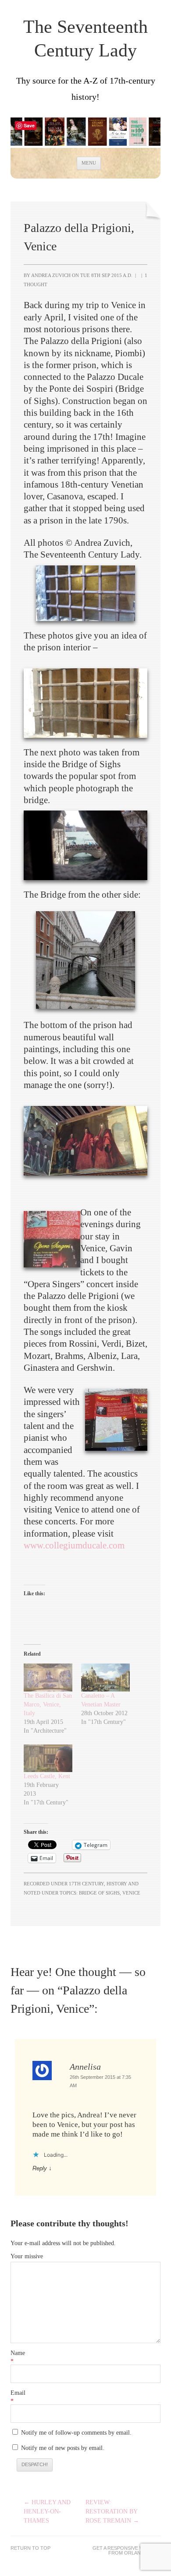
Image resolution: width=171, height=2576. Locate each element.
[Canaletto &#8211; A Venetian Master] (105, 1677)
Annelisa (85, 2067)
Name (18, 2353)
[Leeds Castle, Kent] (48, 1758)
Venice (131, 1893)
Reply (40, 2168)
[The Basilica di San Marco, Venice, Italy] (48, 1677)
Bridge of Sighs (99, 1893)
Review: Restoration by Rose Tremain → (112, 2511)
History (117, 1884)
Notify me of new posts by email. (63, 2448)
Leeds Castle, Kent (47, 1776)
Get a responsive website (126, 2548)
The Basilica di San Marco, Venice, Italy (48, 1704)
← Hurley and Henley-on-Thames (47, 2511)
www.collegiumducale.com (74, 1545)
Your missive (27, 2256)
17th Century (86, 1884)
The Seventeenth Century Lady (85, 39)
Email (18, 2393)
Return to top (30, 2548)
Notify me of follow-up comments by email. (76, 2433)
